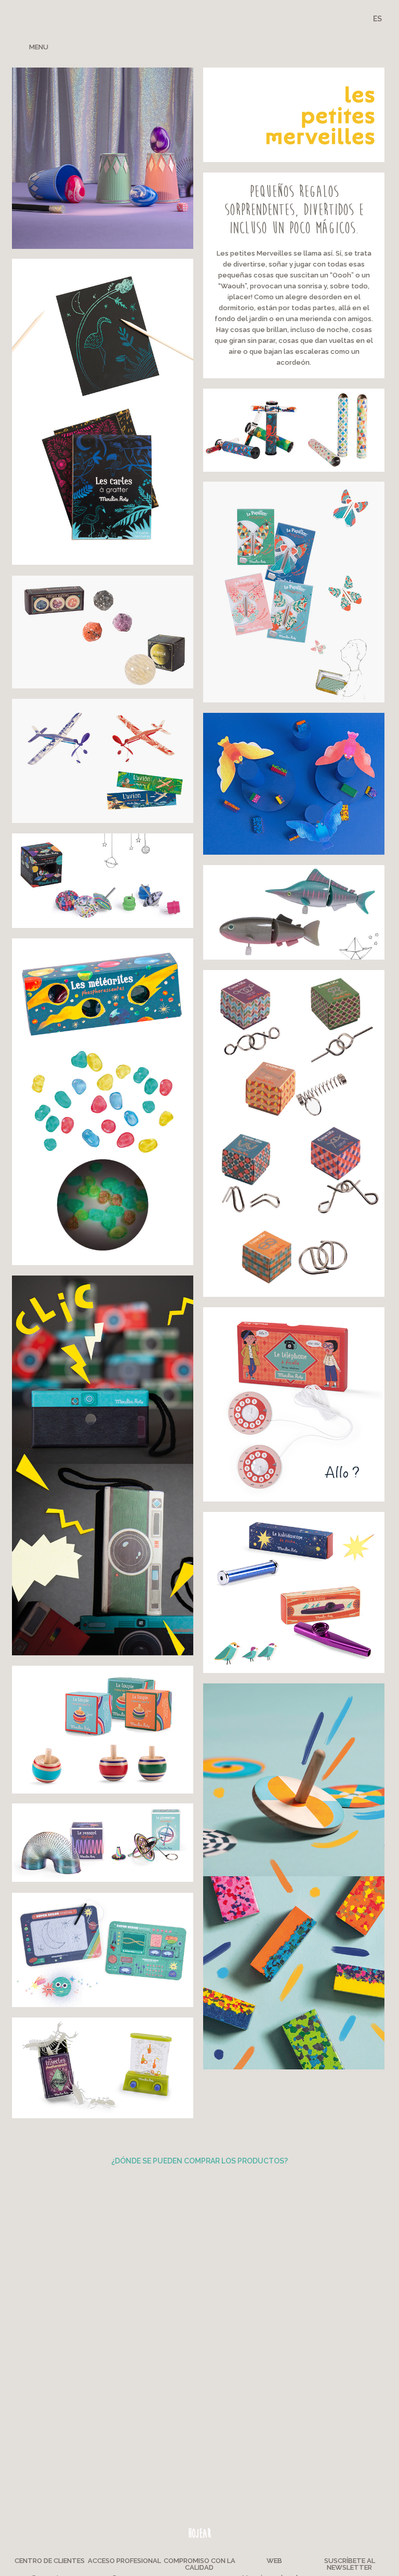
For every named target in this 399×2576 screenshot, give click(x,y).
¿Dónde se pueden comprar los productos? (199, 2161)
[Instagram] (342, 46)
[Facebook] (306, 46)
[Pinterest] (324, 46)
